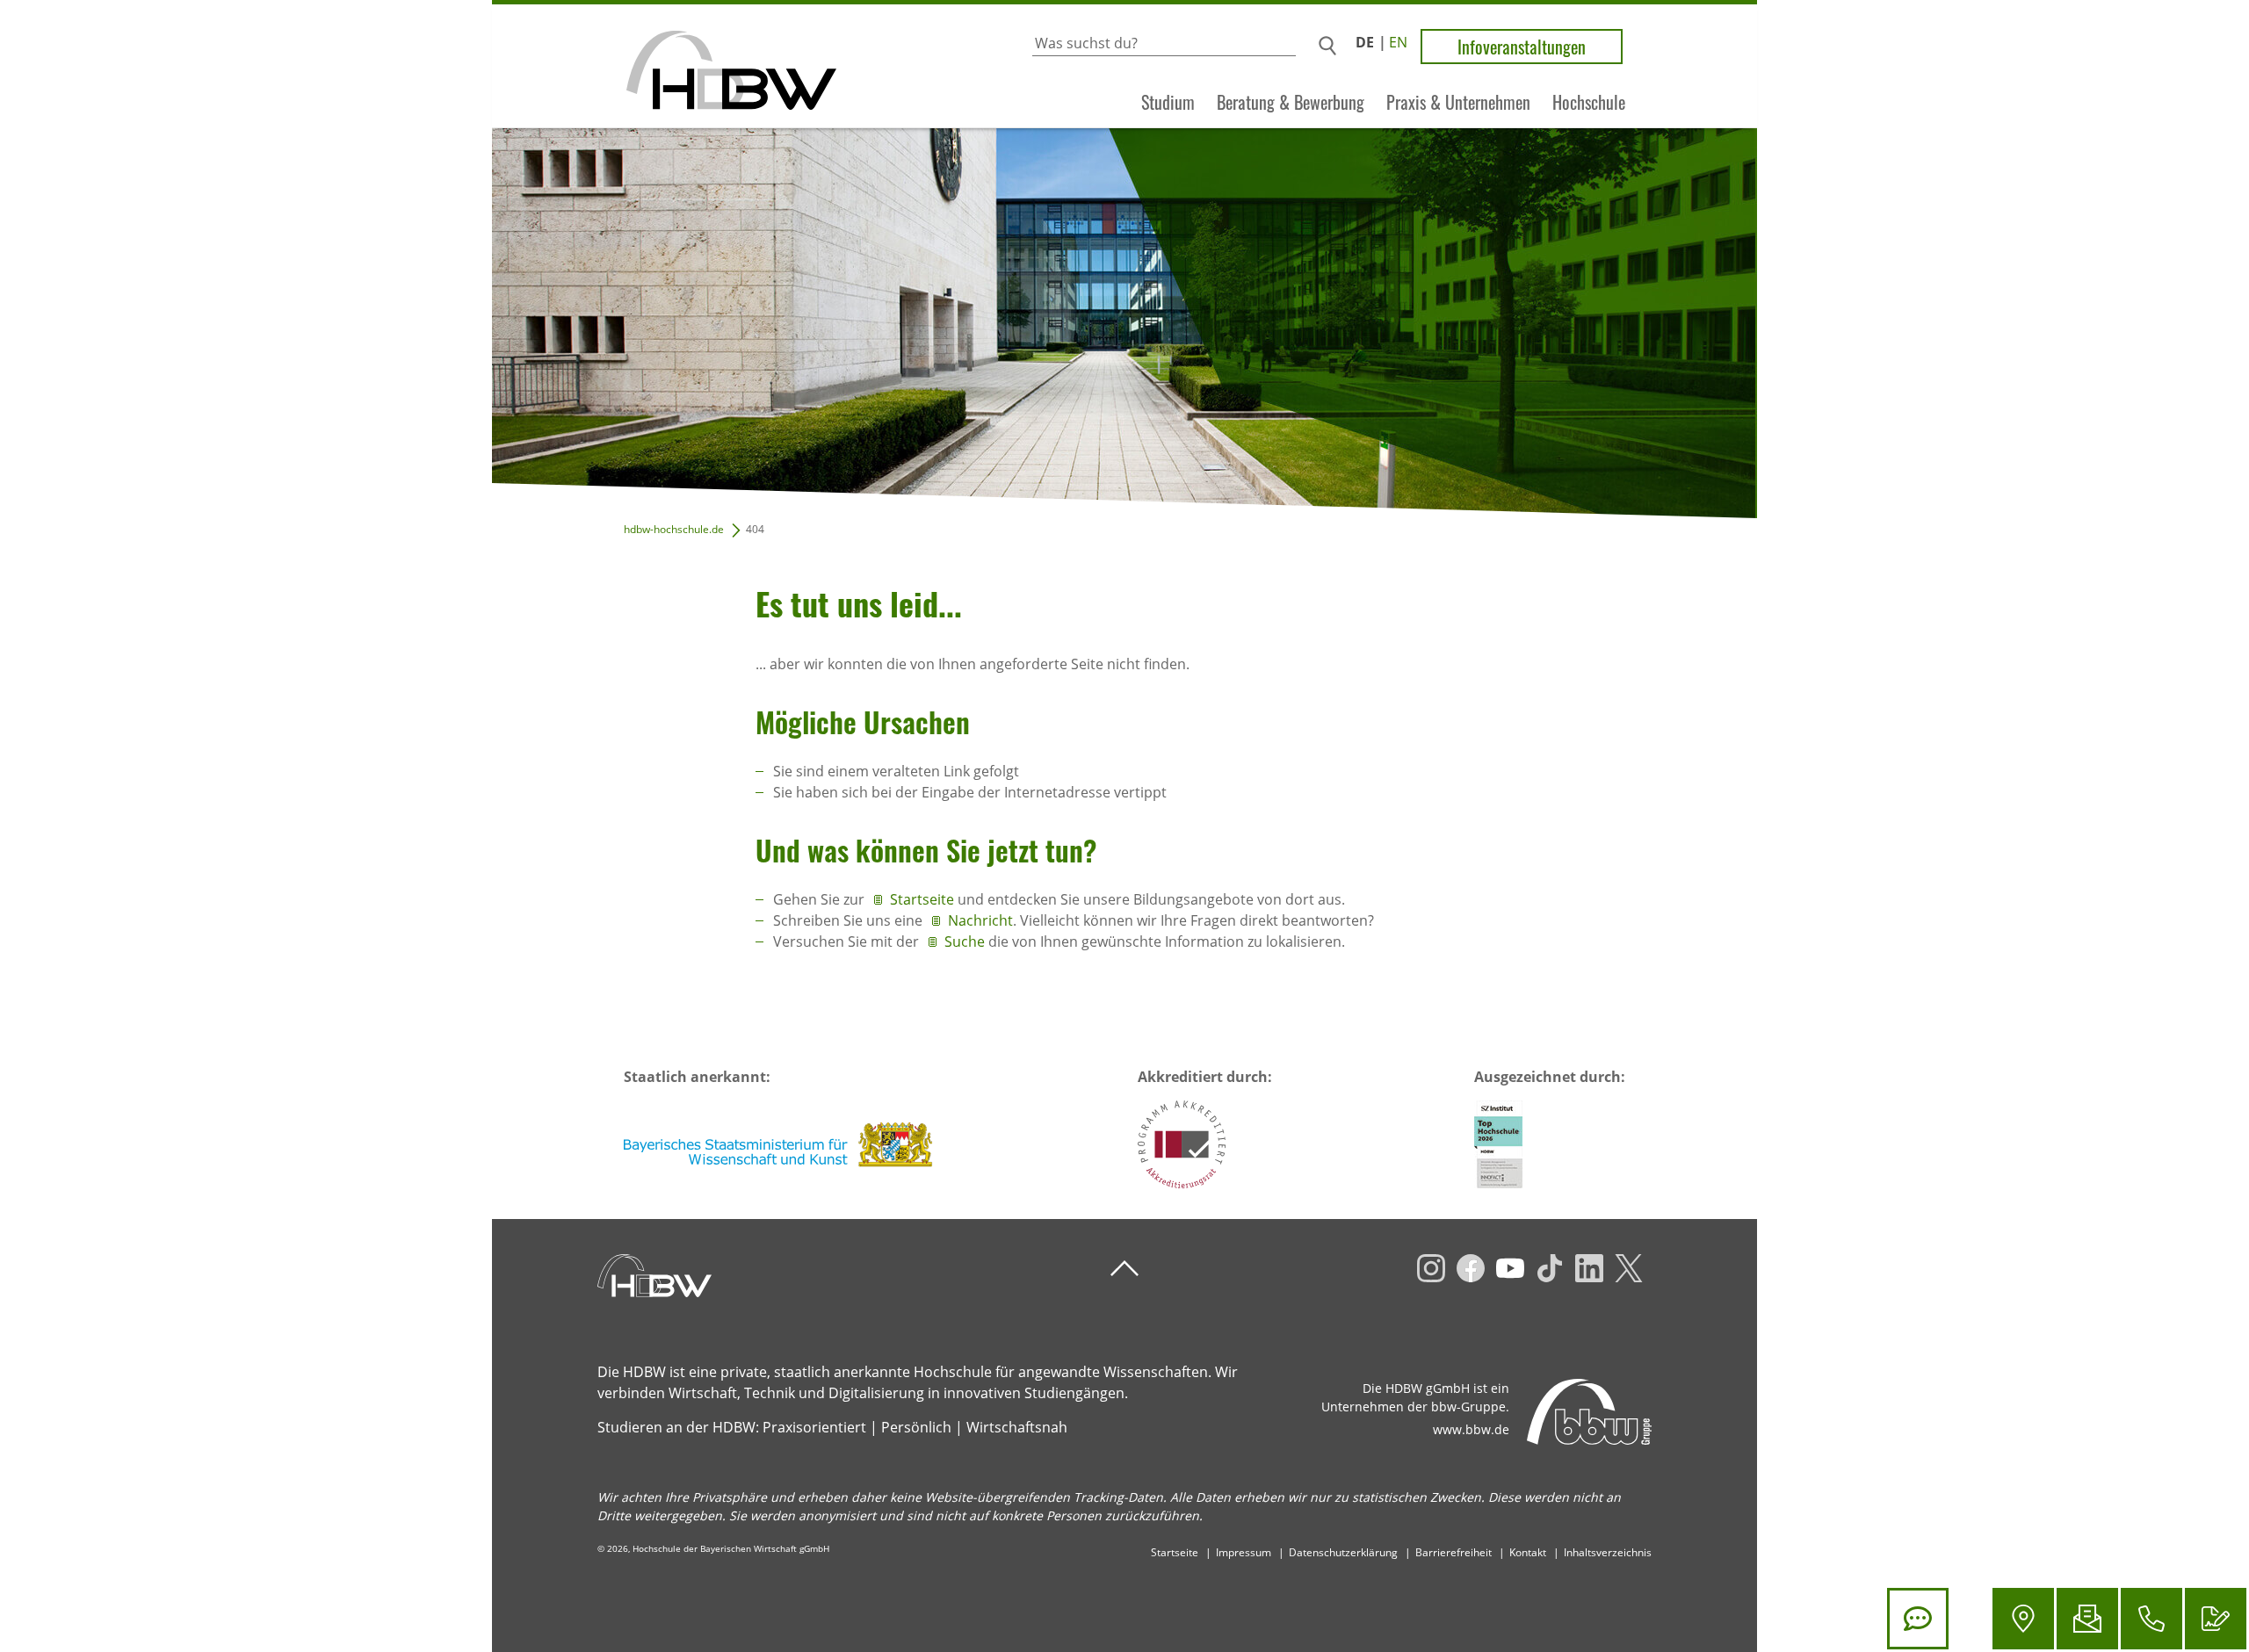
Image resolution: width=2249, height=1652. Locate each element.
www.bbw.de (1471, 1429)
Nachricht (980, 920)
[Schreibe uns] (2087, 1619)
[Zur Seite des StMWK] (779, 1144)
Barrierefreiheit (1454, 1552)
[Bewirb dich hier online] (2216, 1619)
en (1398, 42)
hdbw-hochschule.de (674, 529)
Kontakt (1528, 1552)
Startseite (924, 899)
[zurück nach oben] (1124, 1269)
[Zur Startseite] (664, 66)
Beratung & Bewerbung (1291, 102)
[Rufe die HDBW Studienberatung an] (2151, 1619)
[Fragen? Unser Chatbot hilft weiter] (1918, 1619)
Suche (965, 941)
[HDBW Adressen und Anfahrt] (2023, 1619)
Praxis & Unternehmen (1458, 102)
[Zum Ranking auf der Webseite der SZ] (1498, 1144)
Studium (1168, 102)
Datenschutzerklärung (1343, 1552)
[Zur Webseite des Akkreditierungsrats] (1182, 1144)
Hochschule (1589, 102)
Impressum (1244, 1552)
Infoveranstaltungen (1522, 47)
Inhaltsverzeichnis (1608, 1552)
